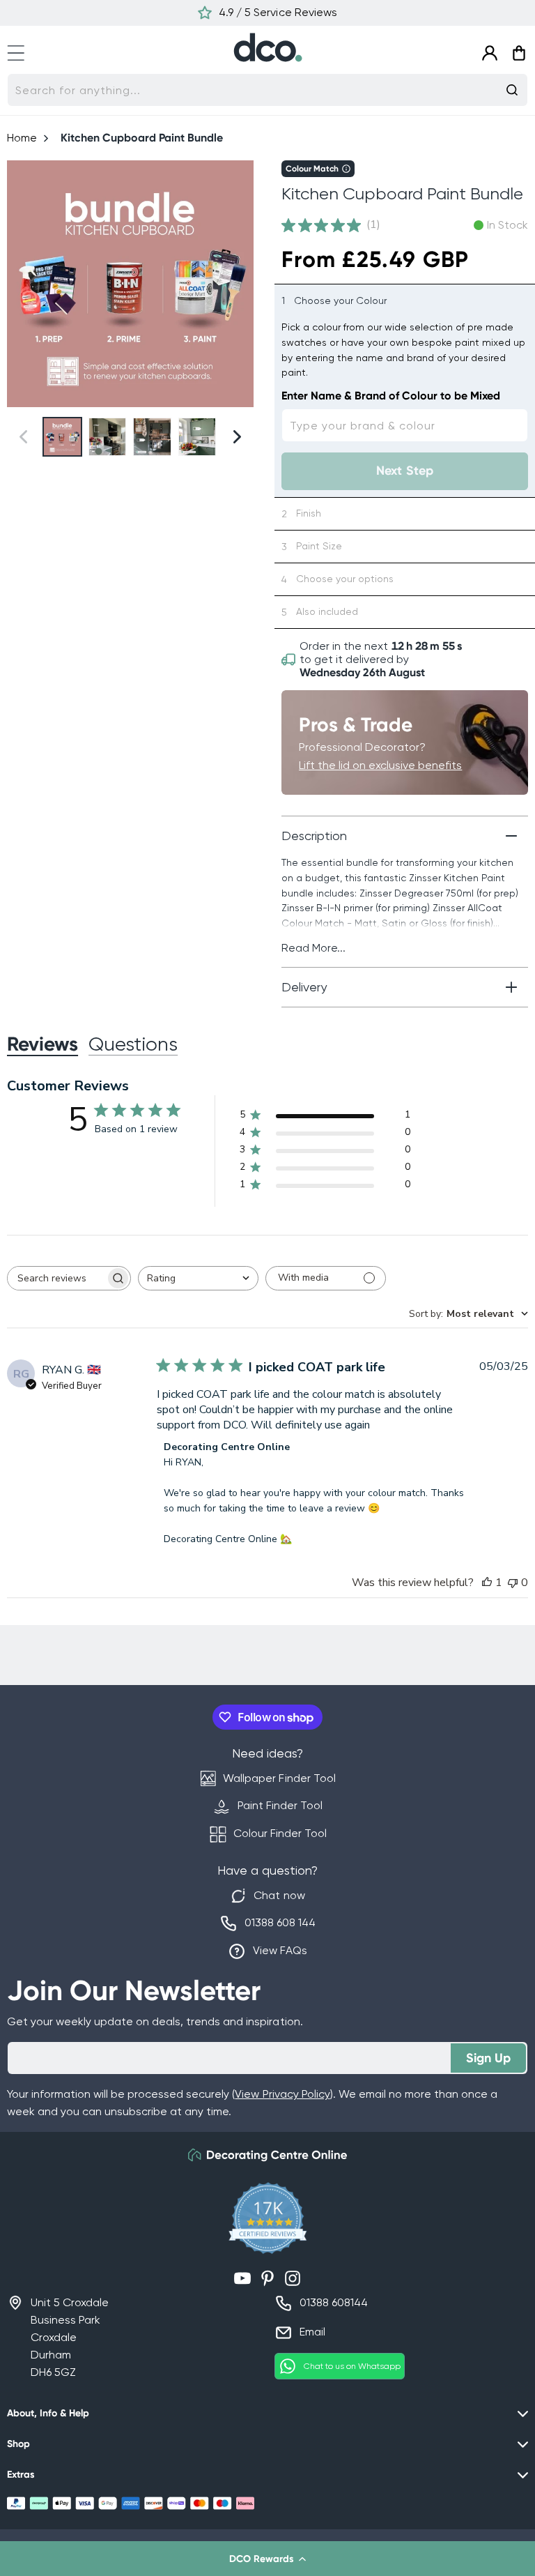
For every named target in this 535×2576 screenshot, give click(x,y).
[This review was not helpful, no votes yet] (513, 1583)
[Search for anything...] (512, 90)
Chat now (279, 1895)
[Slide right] (237, 284)
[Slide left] (23, 284)
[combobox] (267, 90)
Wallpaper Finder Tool (279, 1778)
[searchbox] (56, 1278)
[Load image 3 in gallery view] (152, 437)
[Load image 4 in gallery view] (197, 437)
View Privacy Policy (282, 2094)
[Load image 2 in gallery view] (108, 437)
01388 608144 (334, 2302)
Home (22, 138)
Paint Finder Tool (280, 1805)
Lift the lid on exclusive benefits (380, 765)
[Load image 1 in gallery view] (62, 437)
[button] (267, 2559)
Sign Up (488, 2058)
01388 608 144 (280, 1922)
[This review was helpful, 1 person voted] (487, 1583)
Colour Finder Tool (280, 1833)
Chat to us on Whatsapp (352, 2366)
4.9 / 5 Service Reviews (278, 12)
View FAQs (280, 1950)
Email (312, 2332)
